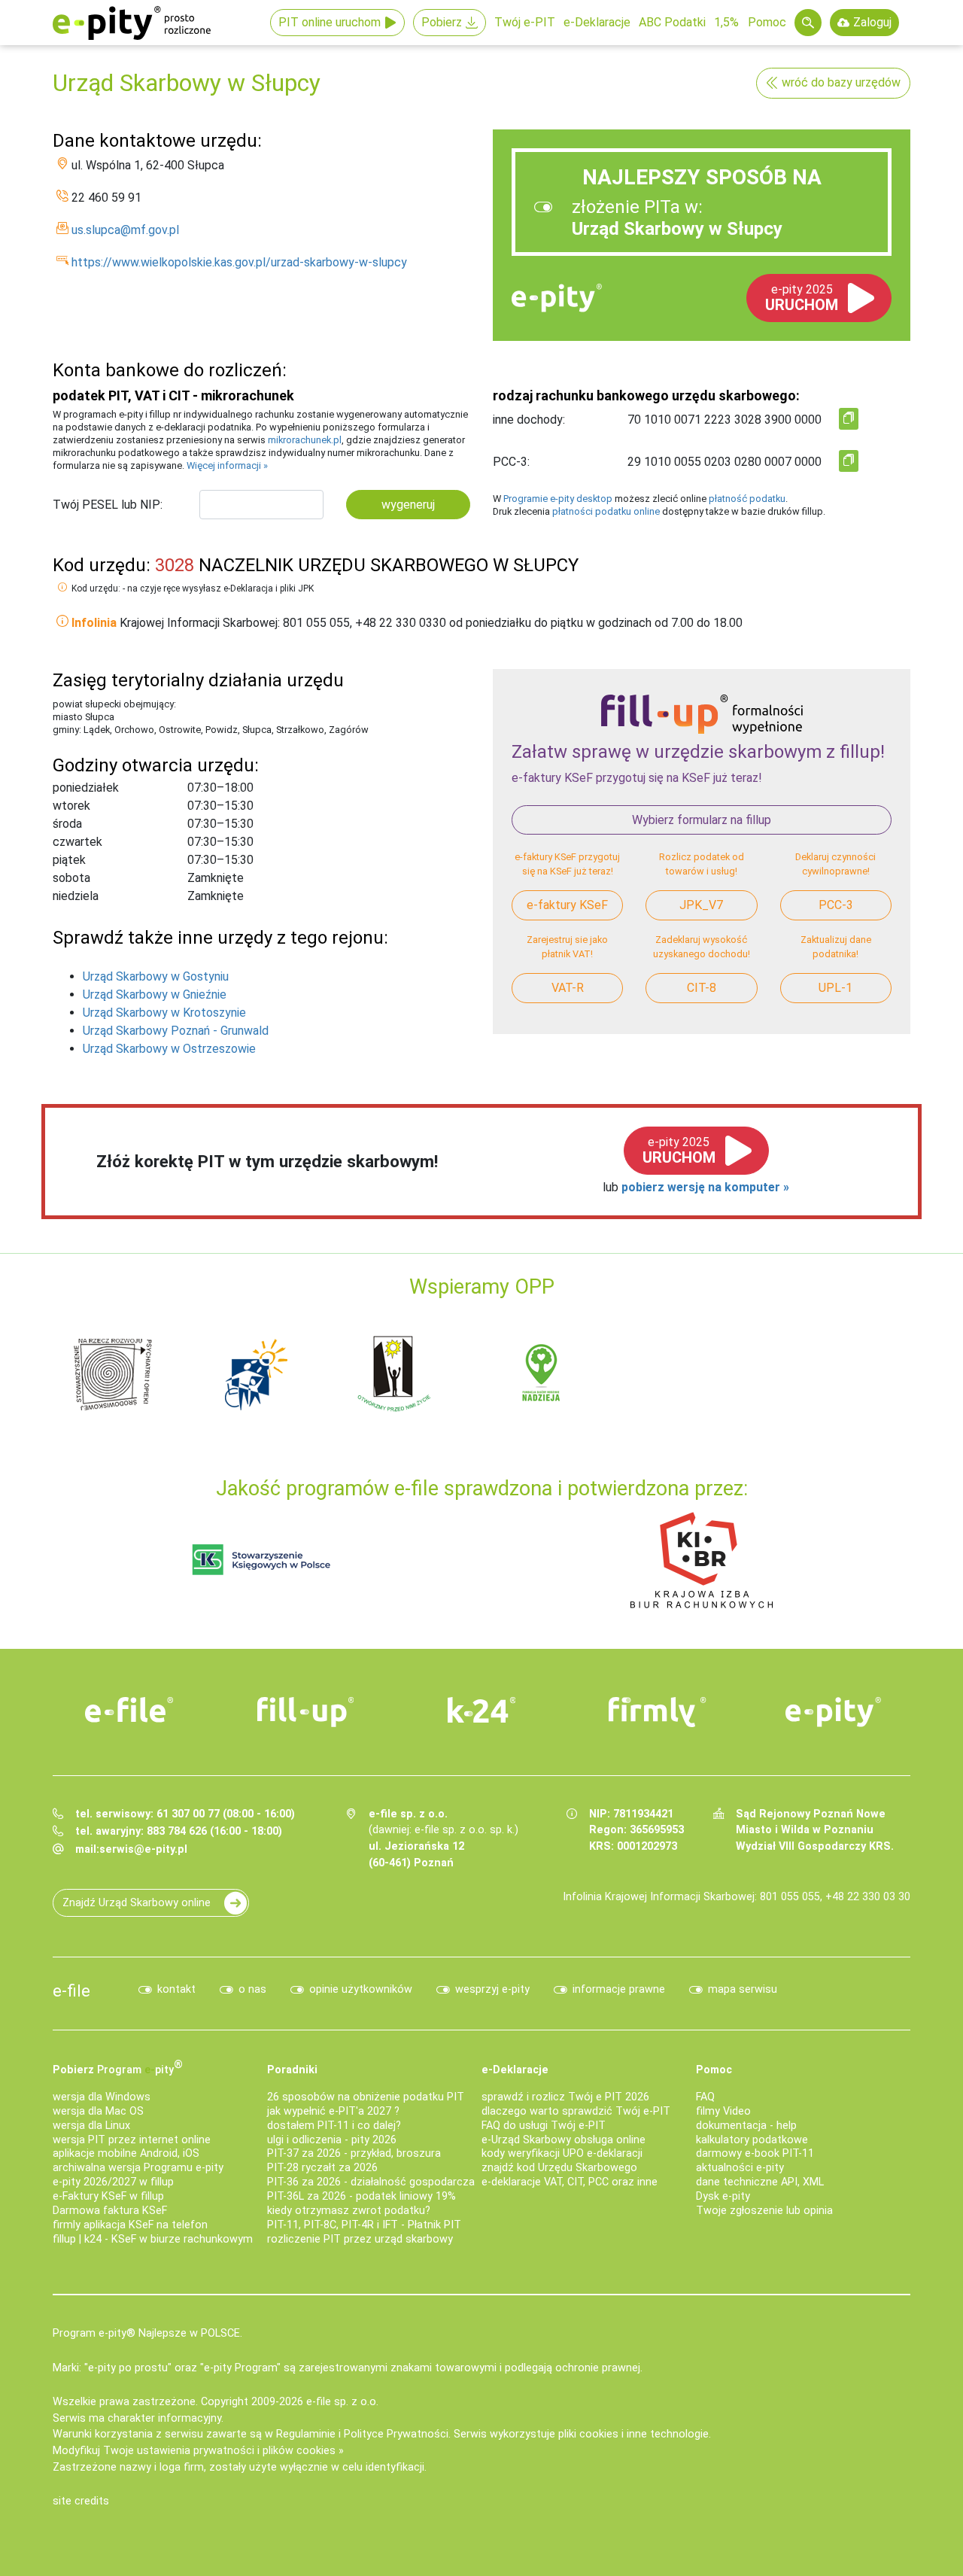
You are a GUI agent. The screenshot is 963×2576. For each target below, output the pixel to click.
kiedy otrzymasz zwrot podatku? (349, 2211)
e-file (71, 1991)
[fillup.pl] (305, 1712)
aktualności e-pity (740, 2168)
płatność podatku (747, 499)
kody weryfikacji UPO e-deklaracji (562, 2153)
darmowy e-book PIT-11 (755, 2153)
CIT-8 (702, 988)
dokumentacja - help (746, 2126)
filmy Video (723, 2111)
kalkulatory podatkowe (752, 2140)
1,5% (726, 22)
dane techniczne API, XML (760, 2182)
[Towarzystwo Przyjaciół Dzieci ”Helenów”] (256, 1373)
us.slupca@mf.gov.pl (125, 230)
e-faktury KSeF (567, 905)
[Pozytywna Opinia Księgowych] (261, 1559)
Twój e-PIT (525, 22)
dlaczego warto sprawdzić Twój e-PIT (576, 2111)
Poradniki (292, 2070)
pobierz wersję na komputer (702, 1187)
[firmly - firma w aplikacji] (658, 1712)
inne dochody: (529, 420)
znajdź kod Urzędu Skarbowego (559, 2168)
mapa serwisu (743, 1989)
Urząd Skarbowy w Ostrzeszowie (169, 1049)
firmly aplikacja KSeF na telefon (130, 2225)
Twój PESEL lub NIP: (108, 505)
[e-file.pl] (129, 1710)
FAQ (705, 2097)
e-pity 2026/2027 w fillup (113, 2182)
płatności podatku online (606, 511)
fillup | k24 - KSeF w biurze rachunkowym (153, 2239)
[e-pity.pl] (834, 1712)
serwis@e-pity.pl (143, 1849)
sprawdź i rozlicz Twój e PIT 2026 (565, 2097)
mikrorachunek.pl (305, 440)
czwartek (77, 842)
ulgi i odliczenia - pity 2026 (332, 2140)
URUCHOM (802, 298)
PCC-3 (836, 905)
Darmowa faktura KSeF (110, 2211)
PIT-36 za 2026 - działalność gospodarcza (371, 2182)
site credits (81, 2501)
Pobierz (442, 22)
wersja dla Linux (91, 2126)
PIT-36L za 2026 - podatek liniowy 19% (362, 2196)
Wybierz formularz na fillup (702, 820)
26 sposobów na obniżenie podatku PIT (366, 2097)
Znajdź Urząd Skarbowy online (137, 1903)
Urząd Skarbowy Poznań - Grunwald (176, 1031)
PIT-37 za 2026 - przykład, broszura (354, 2153)
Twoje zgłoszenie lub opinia (764, 2211)
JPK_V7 (701, 905)
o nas (252, 1989)
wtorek (71, 806)
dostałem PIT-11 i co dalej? (334, 2126)
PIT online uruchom (330, 22)
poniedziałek (86, 788)
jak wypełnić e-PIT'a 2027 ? (333, 2111)
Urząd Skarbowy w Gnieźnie (155, 995)
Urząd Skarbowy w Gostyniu (156, 976)
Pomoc (767, 22)
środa (67, 824)
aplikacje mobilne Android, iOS (126, 2153)
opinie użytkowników (361, 1989)
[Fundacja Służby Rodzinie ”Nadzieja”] (542, 1373)
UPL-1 (835, 988)
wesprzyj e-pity (492, 1989)
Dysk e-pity (723, 2196)
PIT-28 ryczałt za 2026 (322, 2168)
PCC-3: (511, 462)
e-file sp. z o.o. (342, 2402)
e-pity (557, 298)
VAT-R (568, 988)
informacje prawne (619, 1989)
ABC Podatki (672, 22)
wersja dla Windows (102, 2097)
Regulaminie (306, 2434)
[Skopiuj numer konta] (849, 419)
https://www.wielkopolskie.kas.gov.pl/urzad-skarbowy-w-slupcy (239, 262)
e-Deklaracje (597, 22)
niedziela (76, 896)
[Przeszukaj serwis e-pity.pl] (808, 23)
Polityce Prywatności (396, 2434)
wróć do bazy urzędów (841, 82)
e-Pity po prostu (132, 23)
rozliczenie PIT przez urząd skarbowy (360, 2239)
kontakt (176, 1989)
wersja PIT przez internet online (132, 2140)
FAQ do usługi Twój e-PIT (544, 2126)
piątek (69, 860)
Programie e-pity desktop (558, 499)
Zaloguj (872, 22)
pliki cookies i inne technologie (633, 2434)
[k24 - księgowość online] (481, 1710)
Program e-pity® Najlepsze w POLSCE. (147, 2333)
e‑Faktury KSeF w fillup (108, 2196)
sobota (71, 878)
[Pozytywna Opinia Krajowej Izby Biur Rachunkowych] (702, 1559)
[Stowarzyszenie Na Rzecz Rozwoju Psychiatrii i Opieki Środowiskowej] (113, 1373)
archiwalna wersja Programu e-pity (138, 2168)
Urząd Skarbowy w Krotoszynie (164, 1013)
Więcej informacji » (227, 465)
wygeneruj (408, 505)
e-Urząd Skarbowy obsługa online (564, 2140)
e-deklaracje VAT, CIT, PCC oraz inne (570, 2182)
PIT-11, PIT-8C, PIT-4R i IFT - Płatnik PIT (364, 2225)
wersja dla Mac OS (98, 2111)
